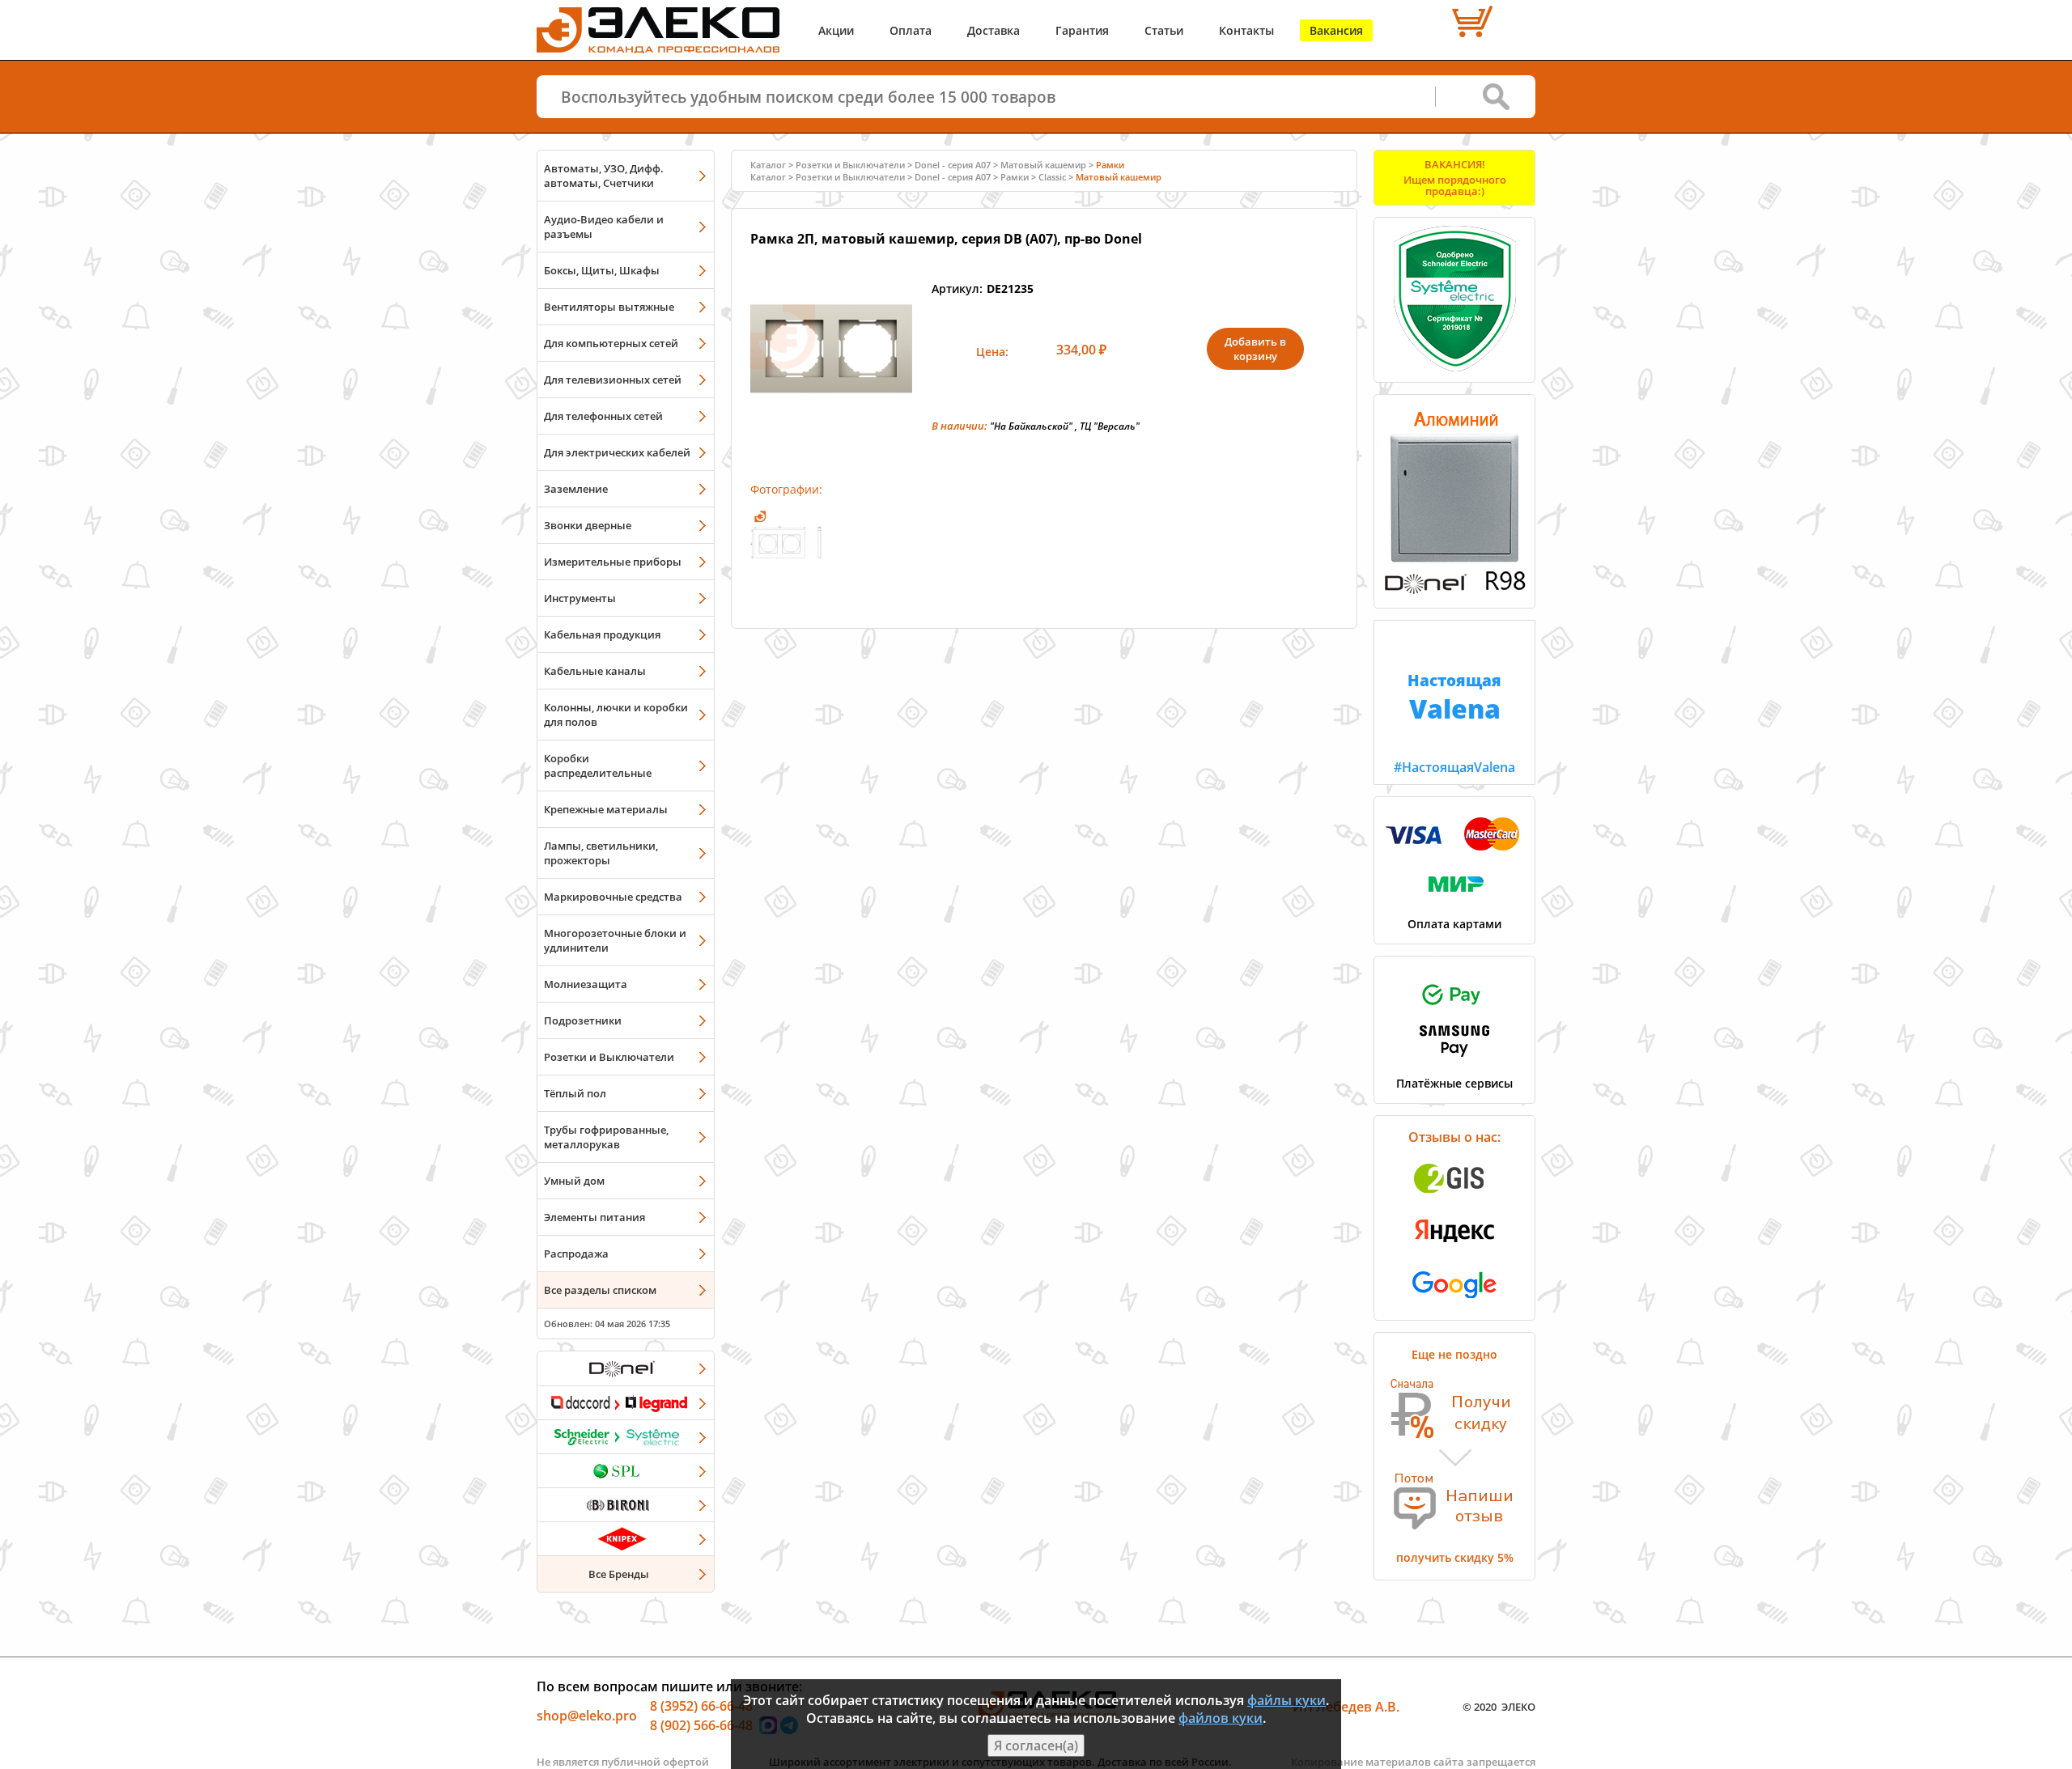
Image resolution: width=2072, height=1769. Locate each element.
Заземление (576, 489)
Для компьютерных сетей (611, 343)
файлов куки (1221, 1718)
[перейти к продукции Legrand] (626, 1402)
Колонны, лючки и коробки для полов (616, 715)
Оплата (911, 30)
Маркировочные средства (613, 897)
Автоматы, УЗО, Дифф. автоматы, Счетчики (604, 176)
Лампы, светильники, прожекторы (601, 853)
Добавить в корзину (1255, 349)
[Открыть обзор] (1454, 591)
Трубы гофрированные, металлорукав (606, 1137)
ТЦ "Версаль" (1110, 426)
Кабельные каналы (595, 671)
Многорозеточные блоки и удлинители (615, 940)
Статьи (1164, 30)
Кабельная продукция (602, 634)
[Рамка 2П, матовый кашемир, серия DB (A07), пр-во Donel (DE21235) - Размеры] (786, 573)
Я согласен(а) (1036, 1746)
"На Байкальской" (1031, 426)
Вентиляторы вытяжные (609, 307)
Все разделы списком (600, 1290)
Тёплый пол (575, 1093)
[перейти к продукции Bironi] (626, 1504)
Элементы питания (594, 1217)
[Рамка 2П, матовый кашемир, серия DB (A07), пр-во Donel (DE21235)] (831, 425)
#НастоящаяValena (1454, 723)
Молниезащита (586, 984)
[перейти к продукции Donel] (626, 1368)
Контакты (1246, 30)
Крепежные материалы (606, 809)
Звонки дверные (588, 525)
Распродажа (576, 1254)
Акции (836, 30)
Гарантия (1082, 30)
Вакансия (1336, 30)
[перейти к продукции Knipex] (626, 1538)
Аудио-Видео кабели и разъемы (604, 227)
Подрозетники (583, 1020)
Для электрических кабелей (617, 452)
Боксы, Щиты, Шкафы (602, 270)
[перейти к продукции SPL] (626, 1470)
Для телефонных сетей (603, 416)
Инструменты (580, 598)
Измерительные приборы (613, 562)
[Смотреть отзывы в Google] (1454, 1303)
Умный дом (574, 1181)
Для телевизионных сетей (613, 380)
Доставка (994, 30)
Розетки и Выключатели (609, 1057)
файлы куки (1287, 1700)
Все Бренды (619, 1574)
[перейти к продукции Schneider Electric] (626, 1436)
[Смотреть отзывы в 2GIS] (1454, 1198)
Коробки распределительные (598, 766)
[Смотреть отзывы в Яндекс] (1454, 1250)
